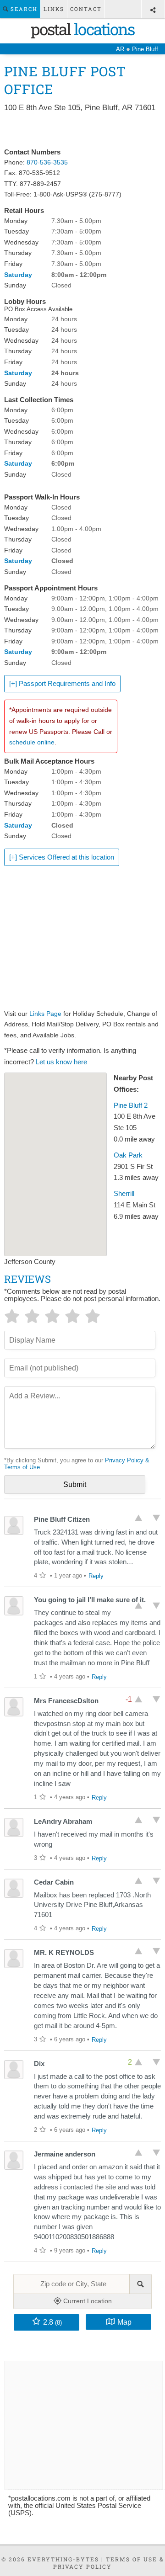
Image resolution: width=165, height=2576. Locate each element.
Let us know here (61, 1062)
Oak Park (128, 1155)
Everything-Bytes (63, 2559)
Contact (86, 9)
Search (23, 9)
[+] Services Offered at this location (62, 857)
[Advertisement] (82, 131)
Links (54, 9)
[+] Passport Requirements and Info (62, 684)
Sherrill (124, 1194)
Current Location (87, 2301)
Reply (96, 1576)
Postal (82, 29)
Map (124, 2322)
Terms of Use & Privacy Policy (109, 2563)
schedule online (32, 742)
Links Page (45, 1014)
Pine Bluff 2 (131, 1105)
